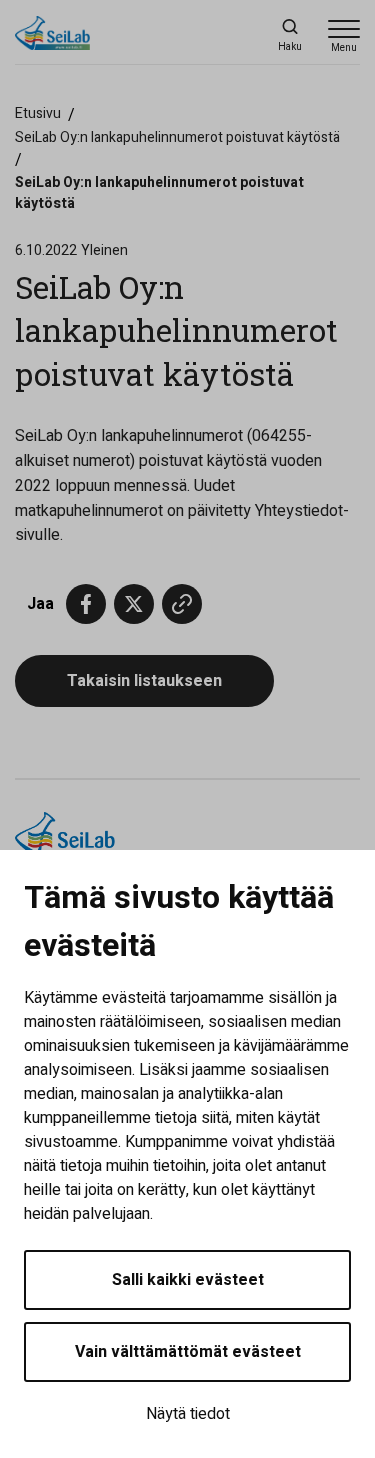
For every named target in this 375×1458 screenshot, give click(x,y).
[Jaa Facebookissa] (86, 604)
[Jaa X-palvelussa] (134, 604)
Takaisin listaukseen (144, 681)
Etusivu (38, 113)
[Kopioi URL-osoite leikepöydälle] (182, 604)
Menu (344, 48)
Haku (290, 47)
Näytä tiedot (188, 1414)
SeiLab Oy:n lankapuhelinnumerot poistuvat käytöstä (177, 137)
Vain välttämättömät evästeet (188, 1352)
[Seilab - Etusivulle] (105, 36)
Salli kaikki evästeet (188, 1280)
